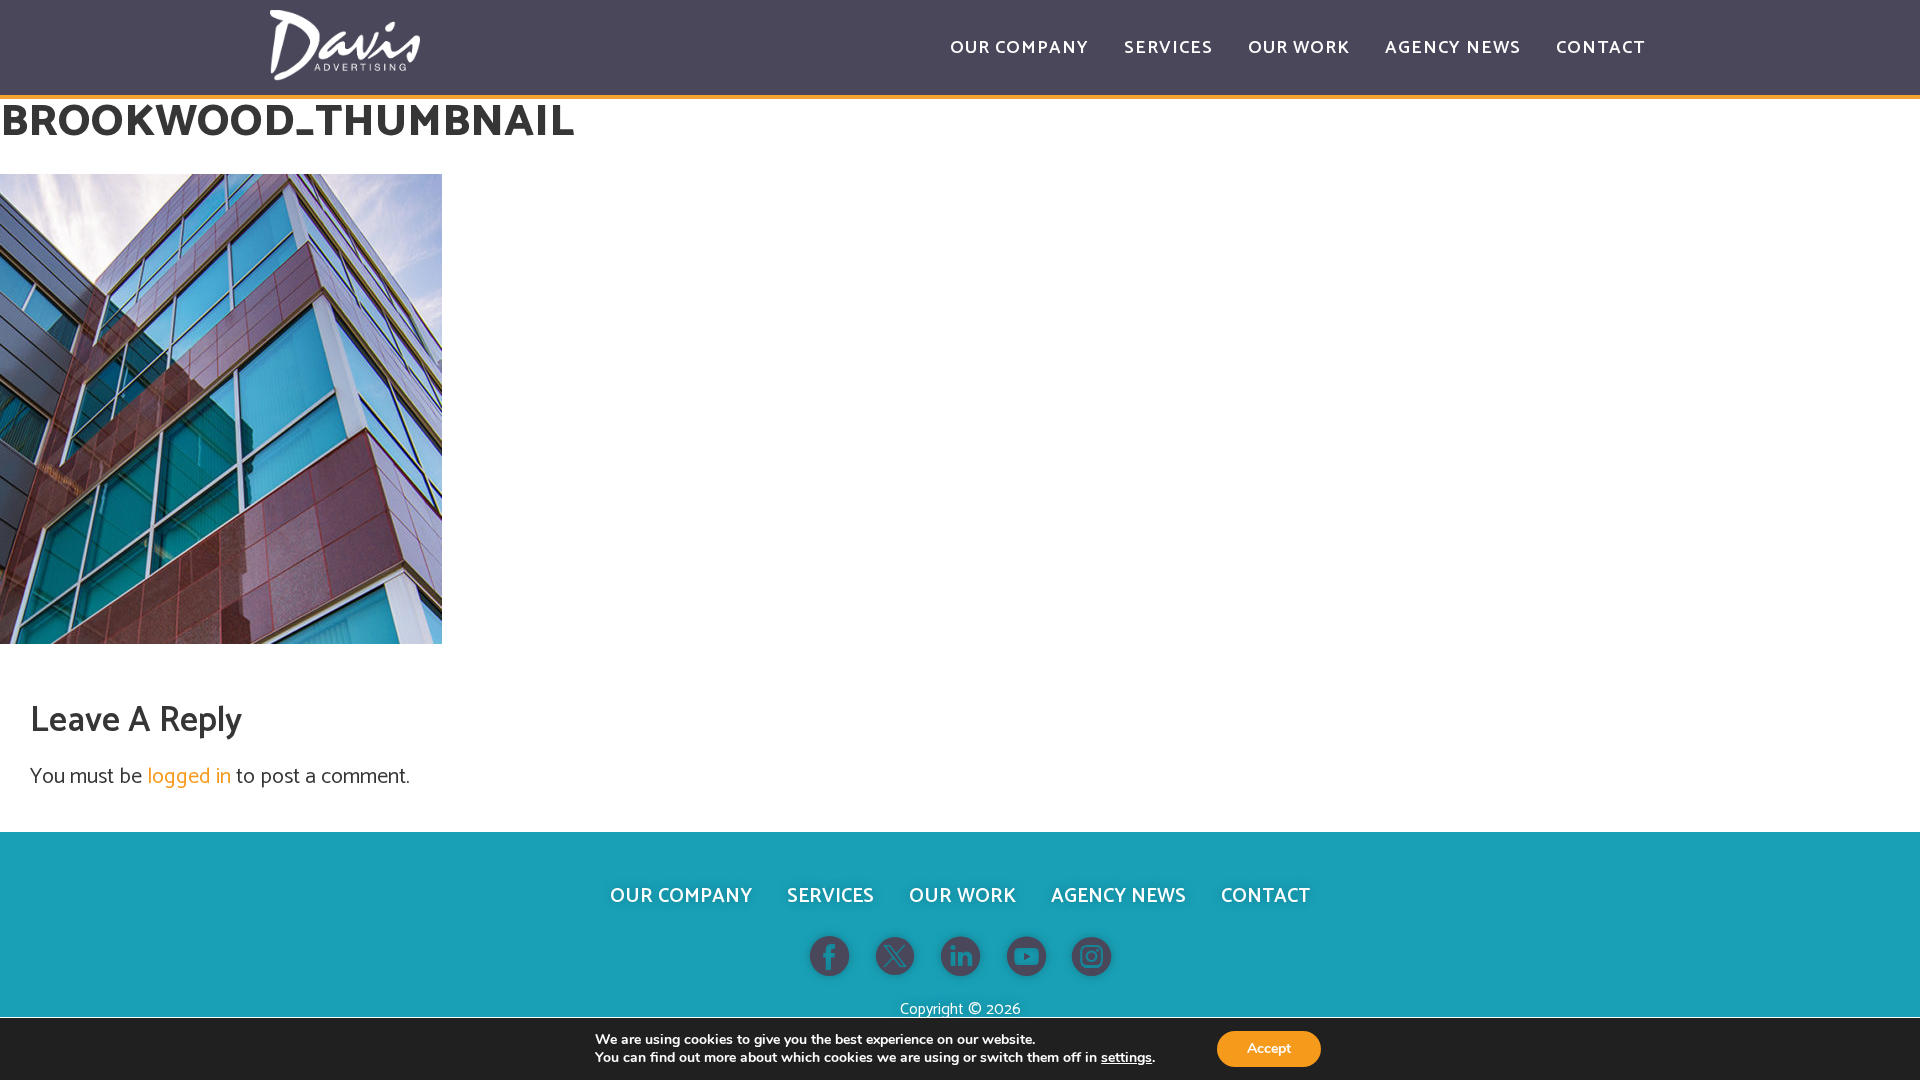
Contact (1265, 896)
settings (1126, 1058)
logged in (189, 777)
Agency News (1118, 896)
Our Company (681, 896)
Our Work (962, 896)
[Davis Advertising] (345, 45)
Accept (1269, 1048)
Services (830, 896)
